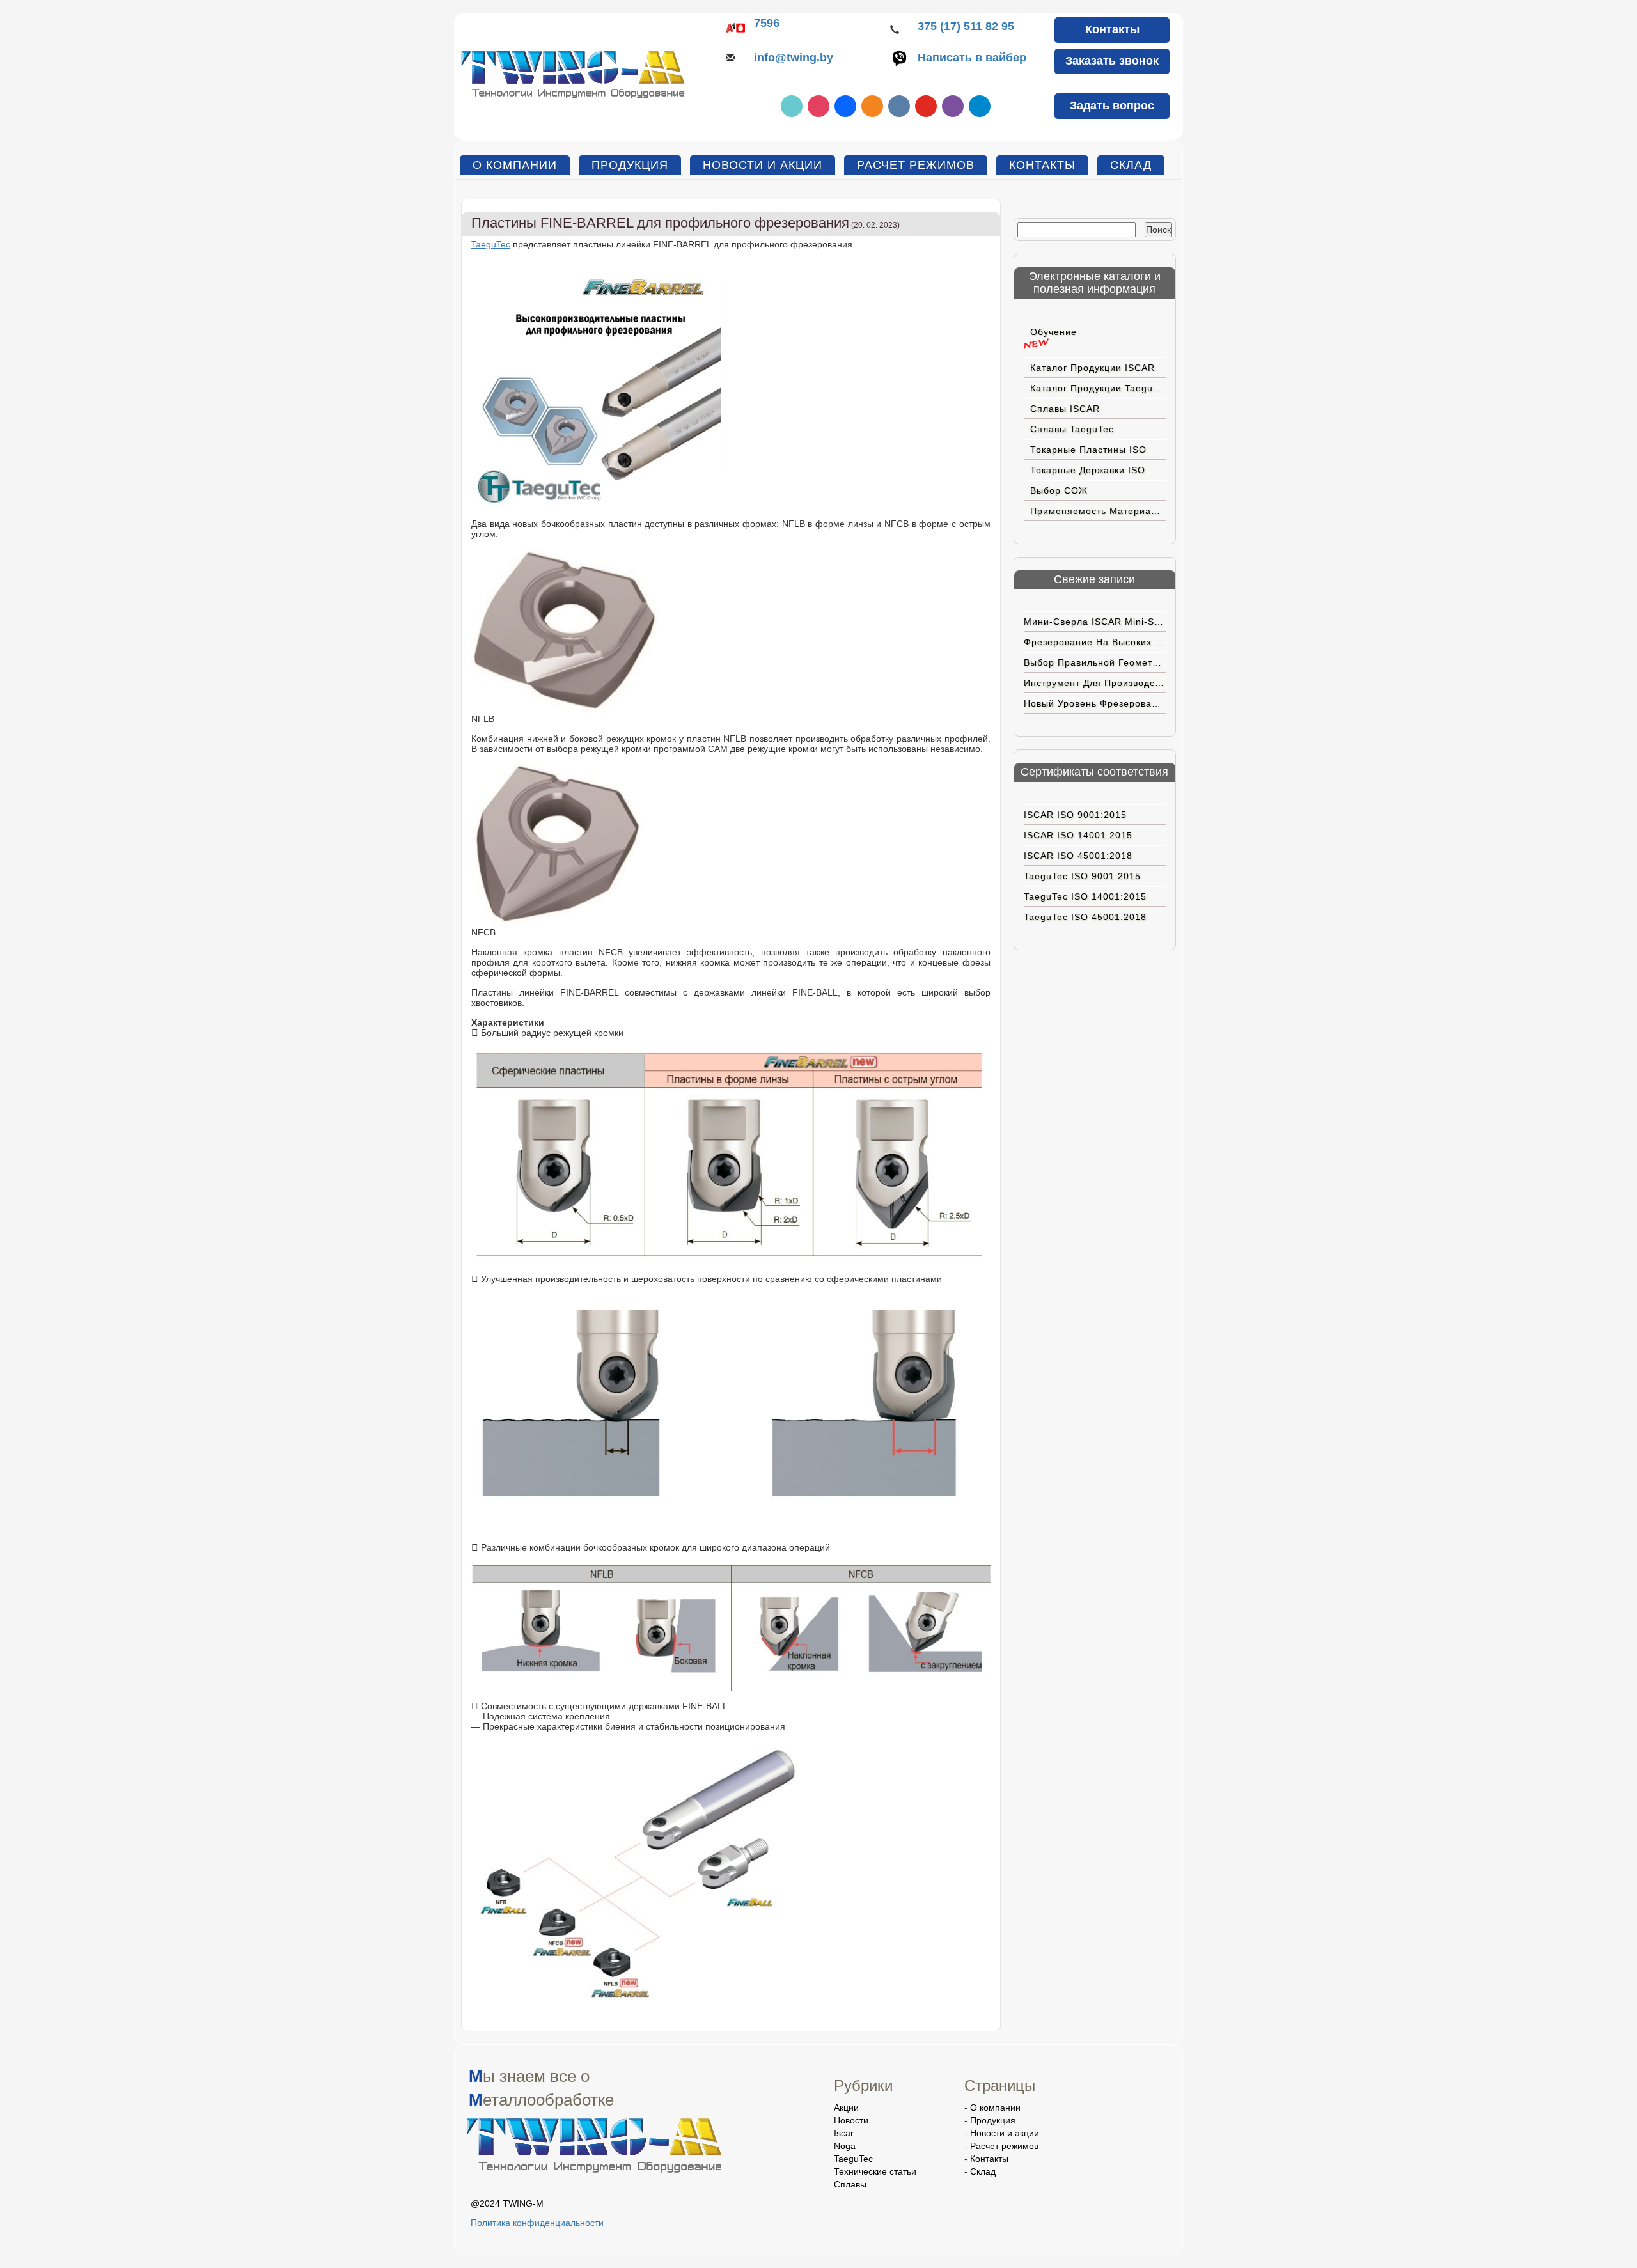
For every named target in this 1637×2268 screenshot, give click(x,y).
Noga (845, 2146)
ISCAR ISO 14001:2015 (1078, 835)
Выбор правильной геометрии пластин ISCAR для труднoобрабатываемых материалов (1095, 662)
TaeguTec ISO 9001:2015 (1082, 876)
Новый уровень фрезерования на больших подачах (1095, 703)
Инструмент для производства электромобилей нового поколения (1095, 683)
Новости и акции (763, 165)
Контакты (1112, 29)
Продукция (630, 165)
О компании (515, 165)
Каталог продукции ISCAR (1093, 368)
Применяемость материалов (1098, 511)
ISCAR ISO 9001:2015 (1075, 815)
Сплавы (850, 2184)
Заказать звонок (1112, 61)
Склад (1131, 165)
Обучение (1053, 332)
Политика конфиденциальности (537, 2223)
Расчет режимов (916, 165)
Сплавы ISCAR (1065, 409)
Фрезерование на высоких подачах (1095, 642)
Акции (846, 2108)
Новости (851, 2120)
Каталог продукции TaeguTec (1098, 388)
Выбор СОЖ (1059, 490)
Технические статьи (875, 2171)
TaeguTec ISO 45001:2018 (1085, 917)
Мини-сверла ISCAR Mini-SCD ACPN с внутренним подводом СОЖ (1095, 622)
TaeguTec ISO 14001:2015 (1085, 896)
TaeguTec (491, 244)
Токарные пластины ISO (1088, 450)
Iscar (844, 2133)
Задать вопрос (1112, 106)
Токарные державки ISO (1088, 470)
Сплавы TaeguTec (1072, 429)
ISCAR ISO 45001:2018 (1078, 856)
